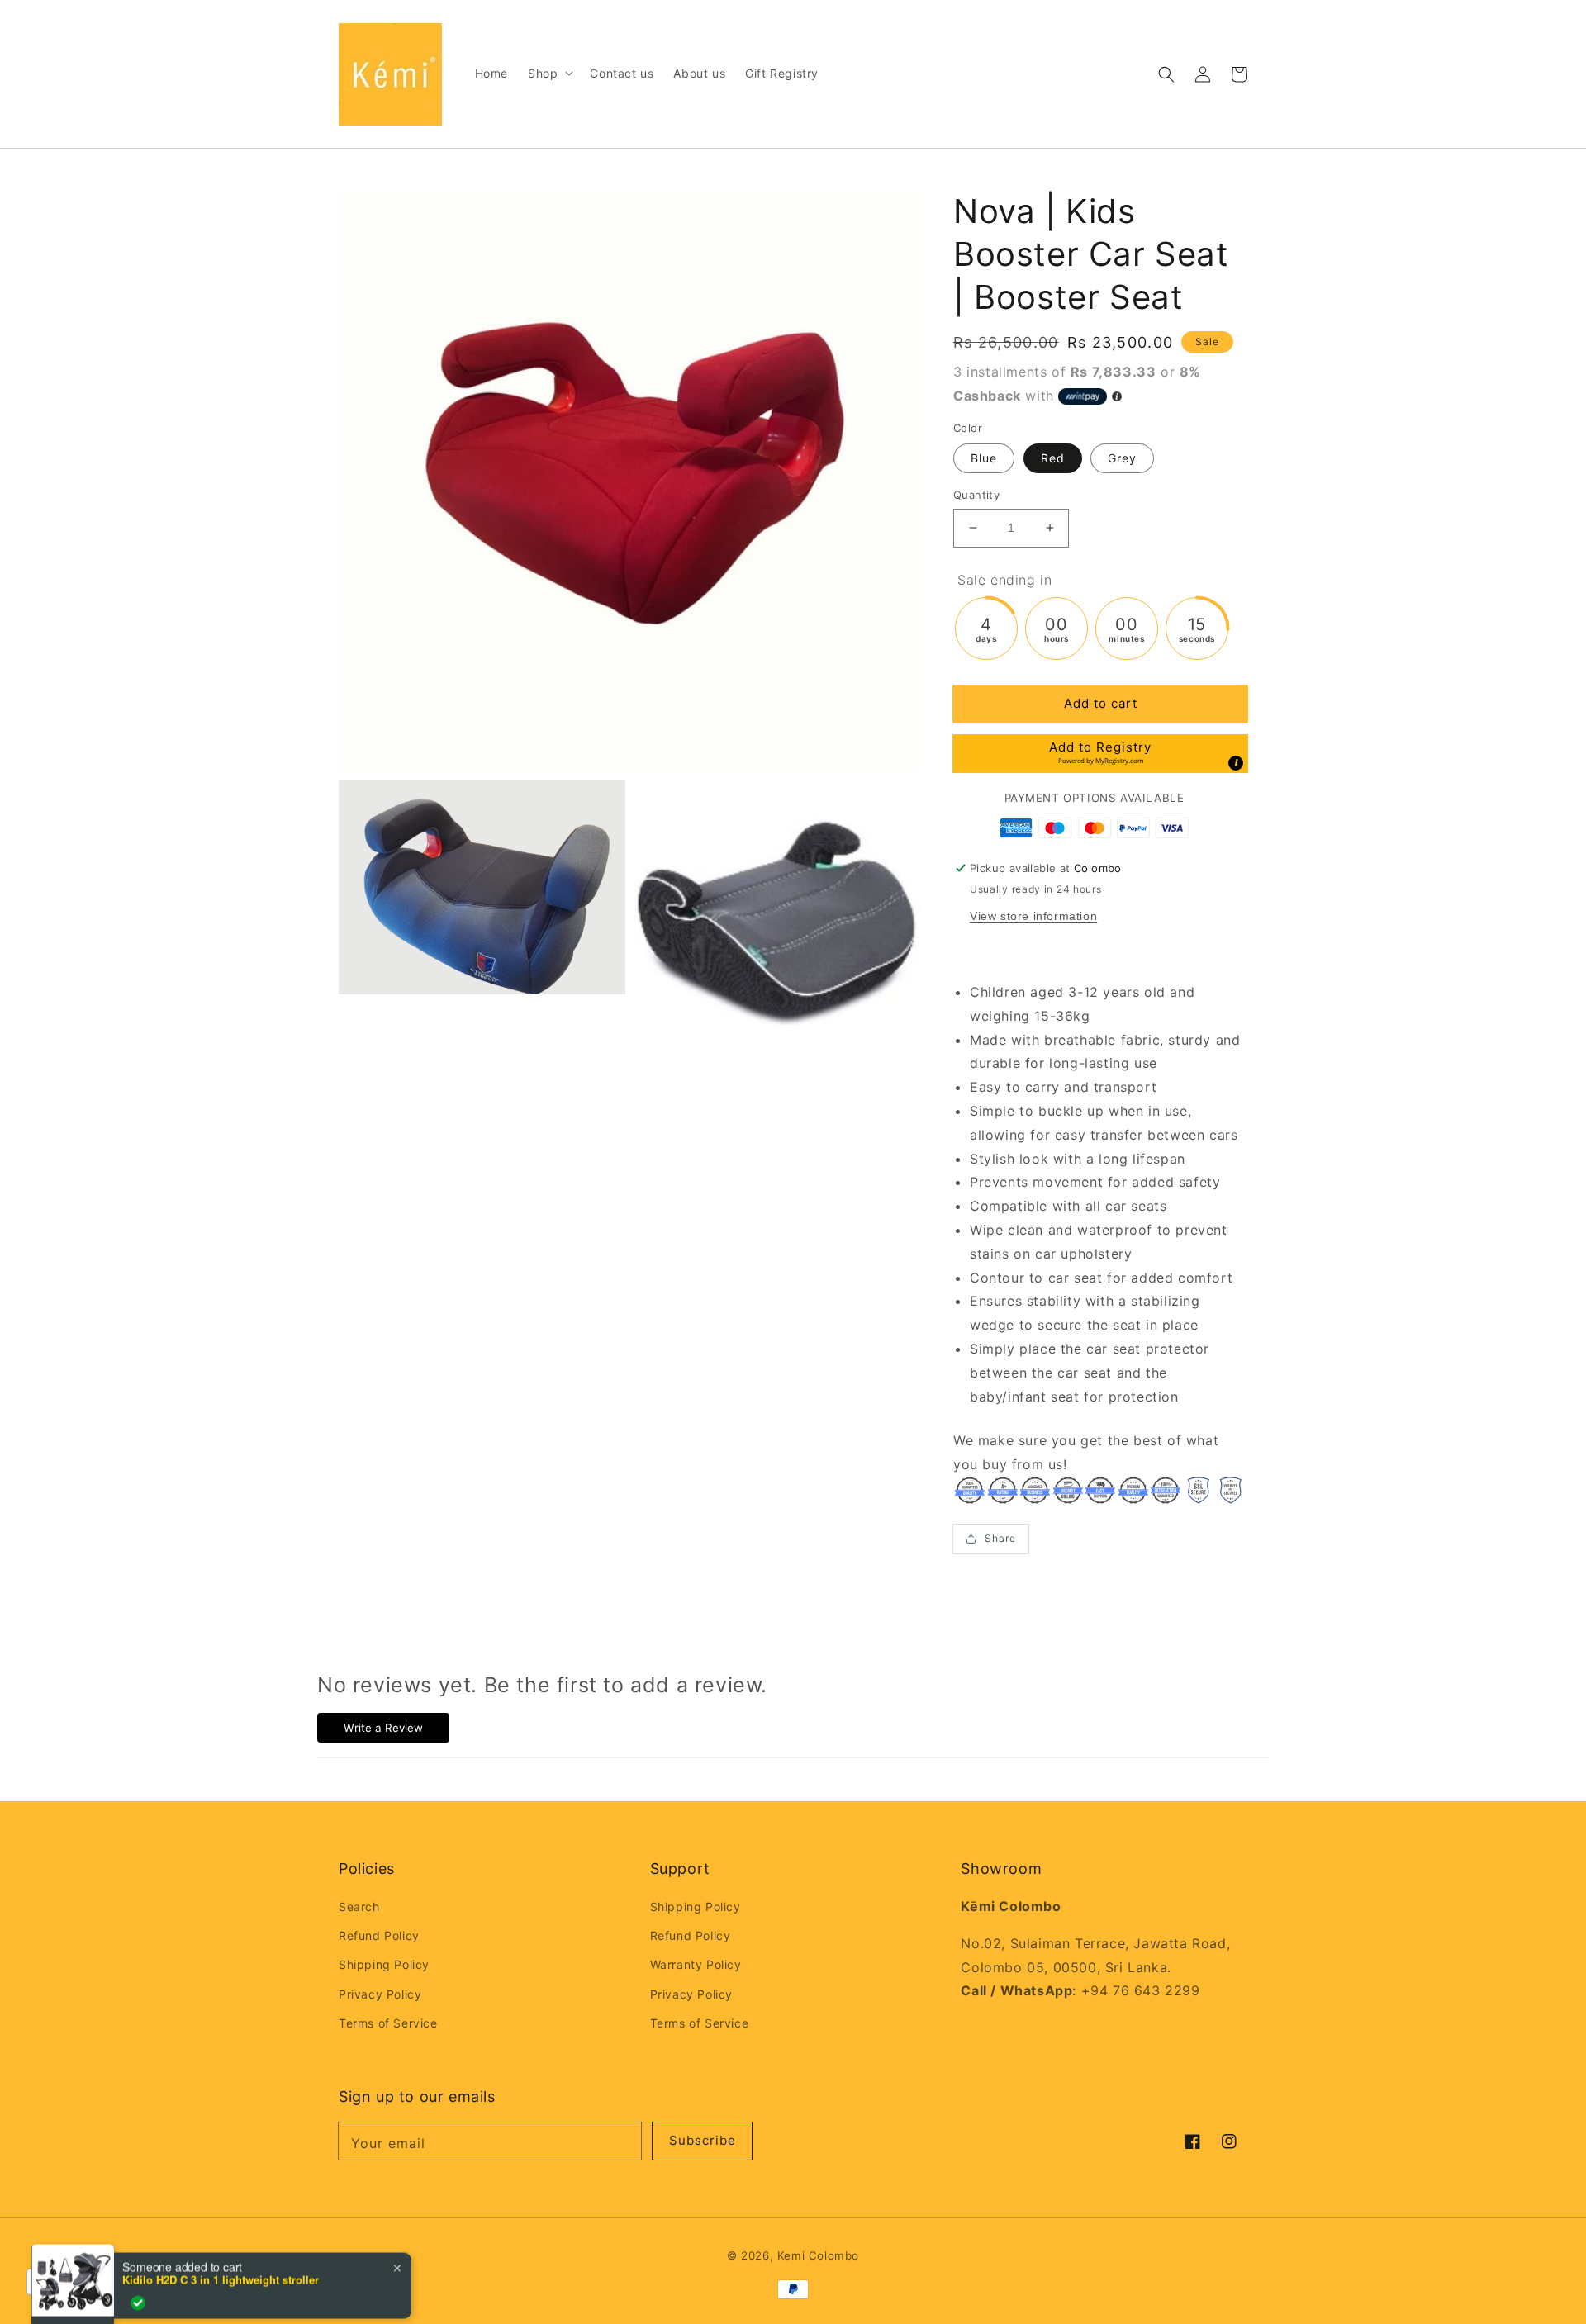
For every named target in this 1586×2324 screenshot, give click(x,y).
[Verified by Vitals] (138, 2284)
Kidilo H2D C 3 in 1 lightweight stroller (221, 2260)
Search (359, 1907)
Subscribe (703, 2140)
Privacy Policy (380, 1994)
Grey (1122, 458)
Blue (984, 458)
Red (1053, 458)
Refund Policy (379, 1935)
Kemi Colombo (818, 2255)
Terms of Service (388, 2023)
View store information (1033, 916)
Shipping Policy (384, 1964)
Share (1000, 1538)
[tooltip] (1236, 763)
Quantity (976, 495)
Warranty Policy (696, 1964)
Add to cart (1101, 703)
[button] (1166, 74)
